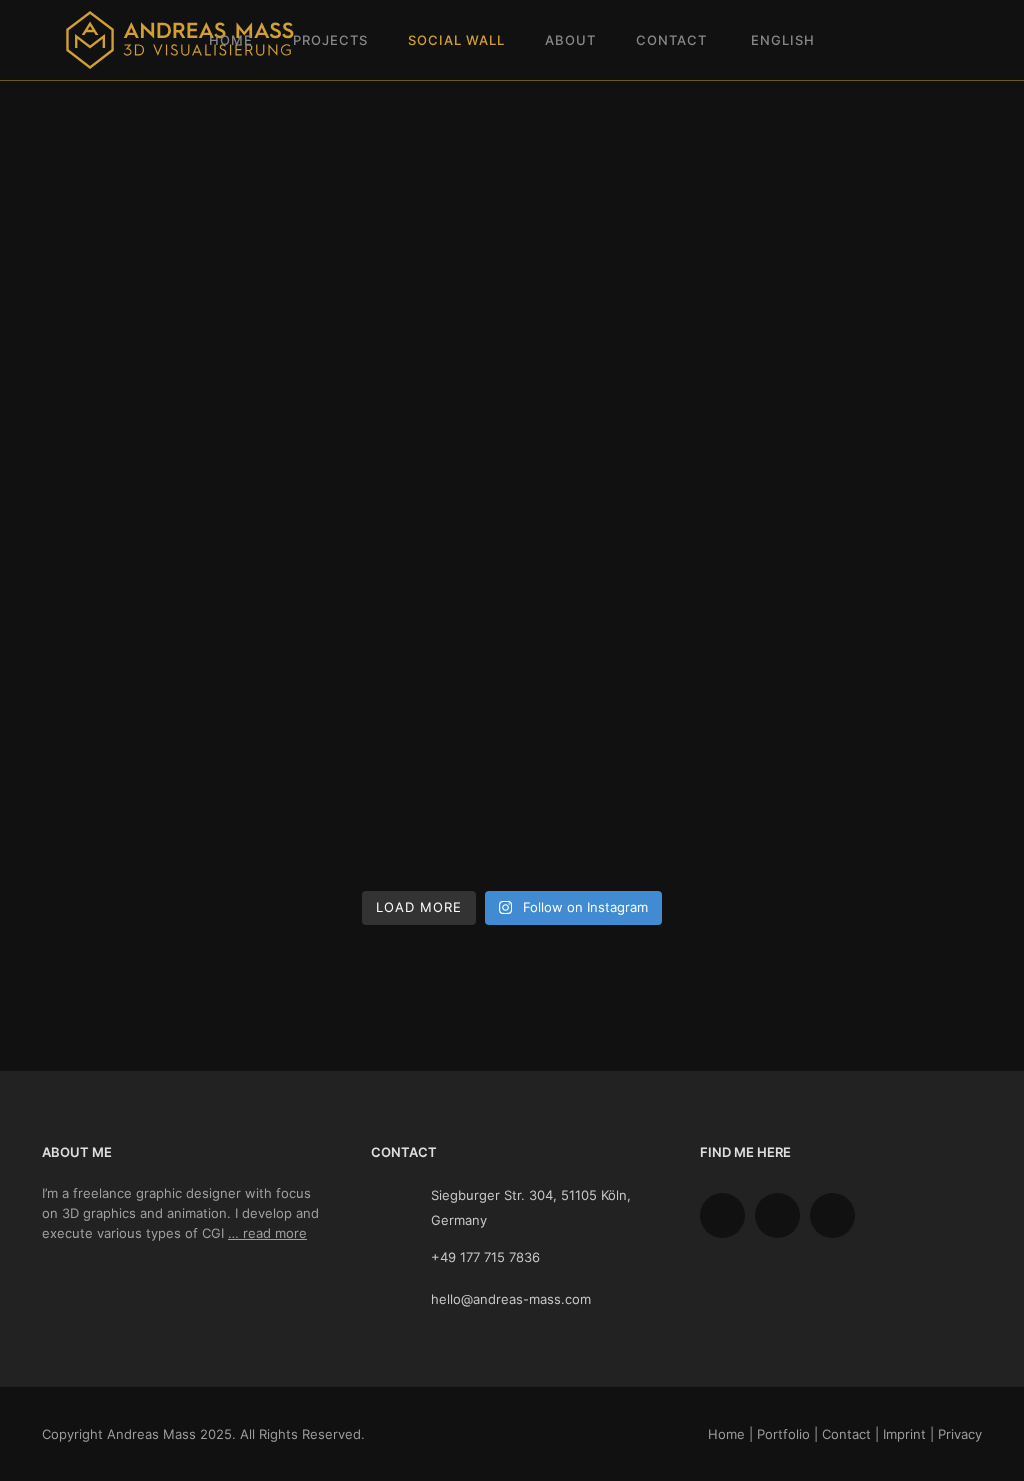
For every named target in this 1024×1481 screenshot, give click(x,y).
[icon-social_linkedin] (837, 1215)
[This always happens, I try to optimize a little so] (392, 811)
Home (231, 40)
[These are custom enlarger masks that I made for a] (632, 245)
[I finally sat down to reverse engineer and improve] (392, 245)
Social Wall (456, 40)
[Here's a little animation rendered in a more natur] (872, 245)
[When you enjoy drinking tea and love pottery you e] (632, 669)
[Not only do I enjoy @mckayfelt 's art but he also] (872, 528)
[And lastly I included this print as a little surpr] (632, 528)
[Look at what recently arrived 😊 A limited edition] (152, 811)
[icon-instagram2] (782, 1215)
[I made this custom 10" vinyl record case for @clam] (632, 386)
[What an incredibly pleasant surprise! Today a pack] (152, 245)
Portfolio (783, 1434)
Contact (671, 40)
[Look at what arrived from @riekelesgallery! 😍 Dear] (872, 386)
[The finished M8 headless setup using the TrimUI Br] (152, 528)
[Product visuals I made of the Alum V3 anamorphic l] (152, 386)
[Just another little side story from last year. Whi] (872, 811)
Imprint (904, 1434)
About (570, 40)
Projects (330, 40)
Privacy (960, 1434)
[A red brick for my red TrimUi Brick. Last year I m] (632, 811)
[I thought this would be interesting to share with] (392, 528)
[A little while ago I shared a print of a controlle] (392, 669)
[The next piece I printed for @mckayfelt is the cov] (152, 669)
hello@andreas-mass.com (511, 1299)
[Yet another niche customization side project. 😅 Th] (872, 669)
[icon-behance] (727, 1215)
